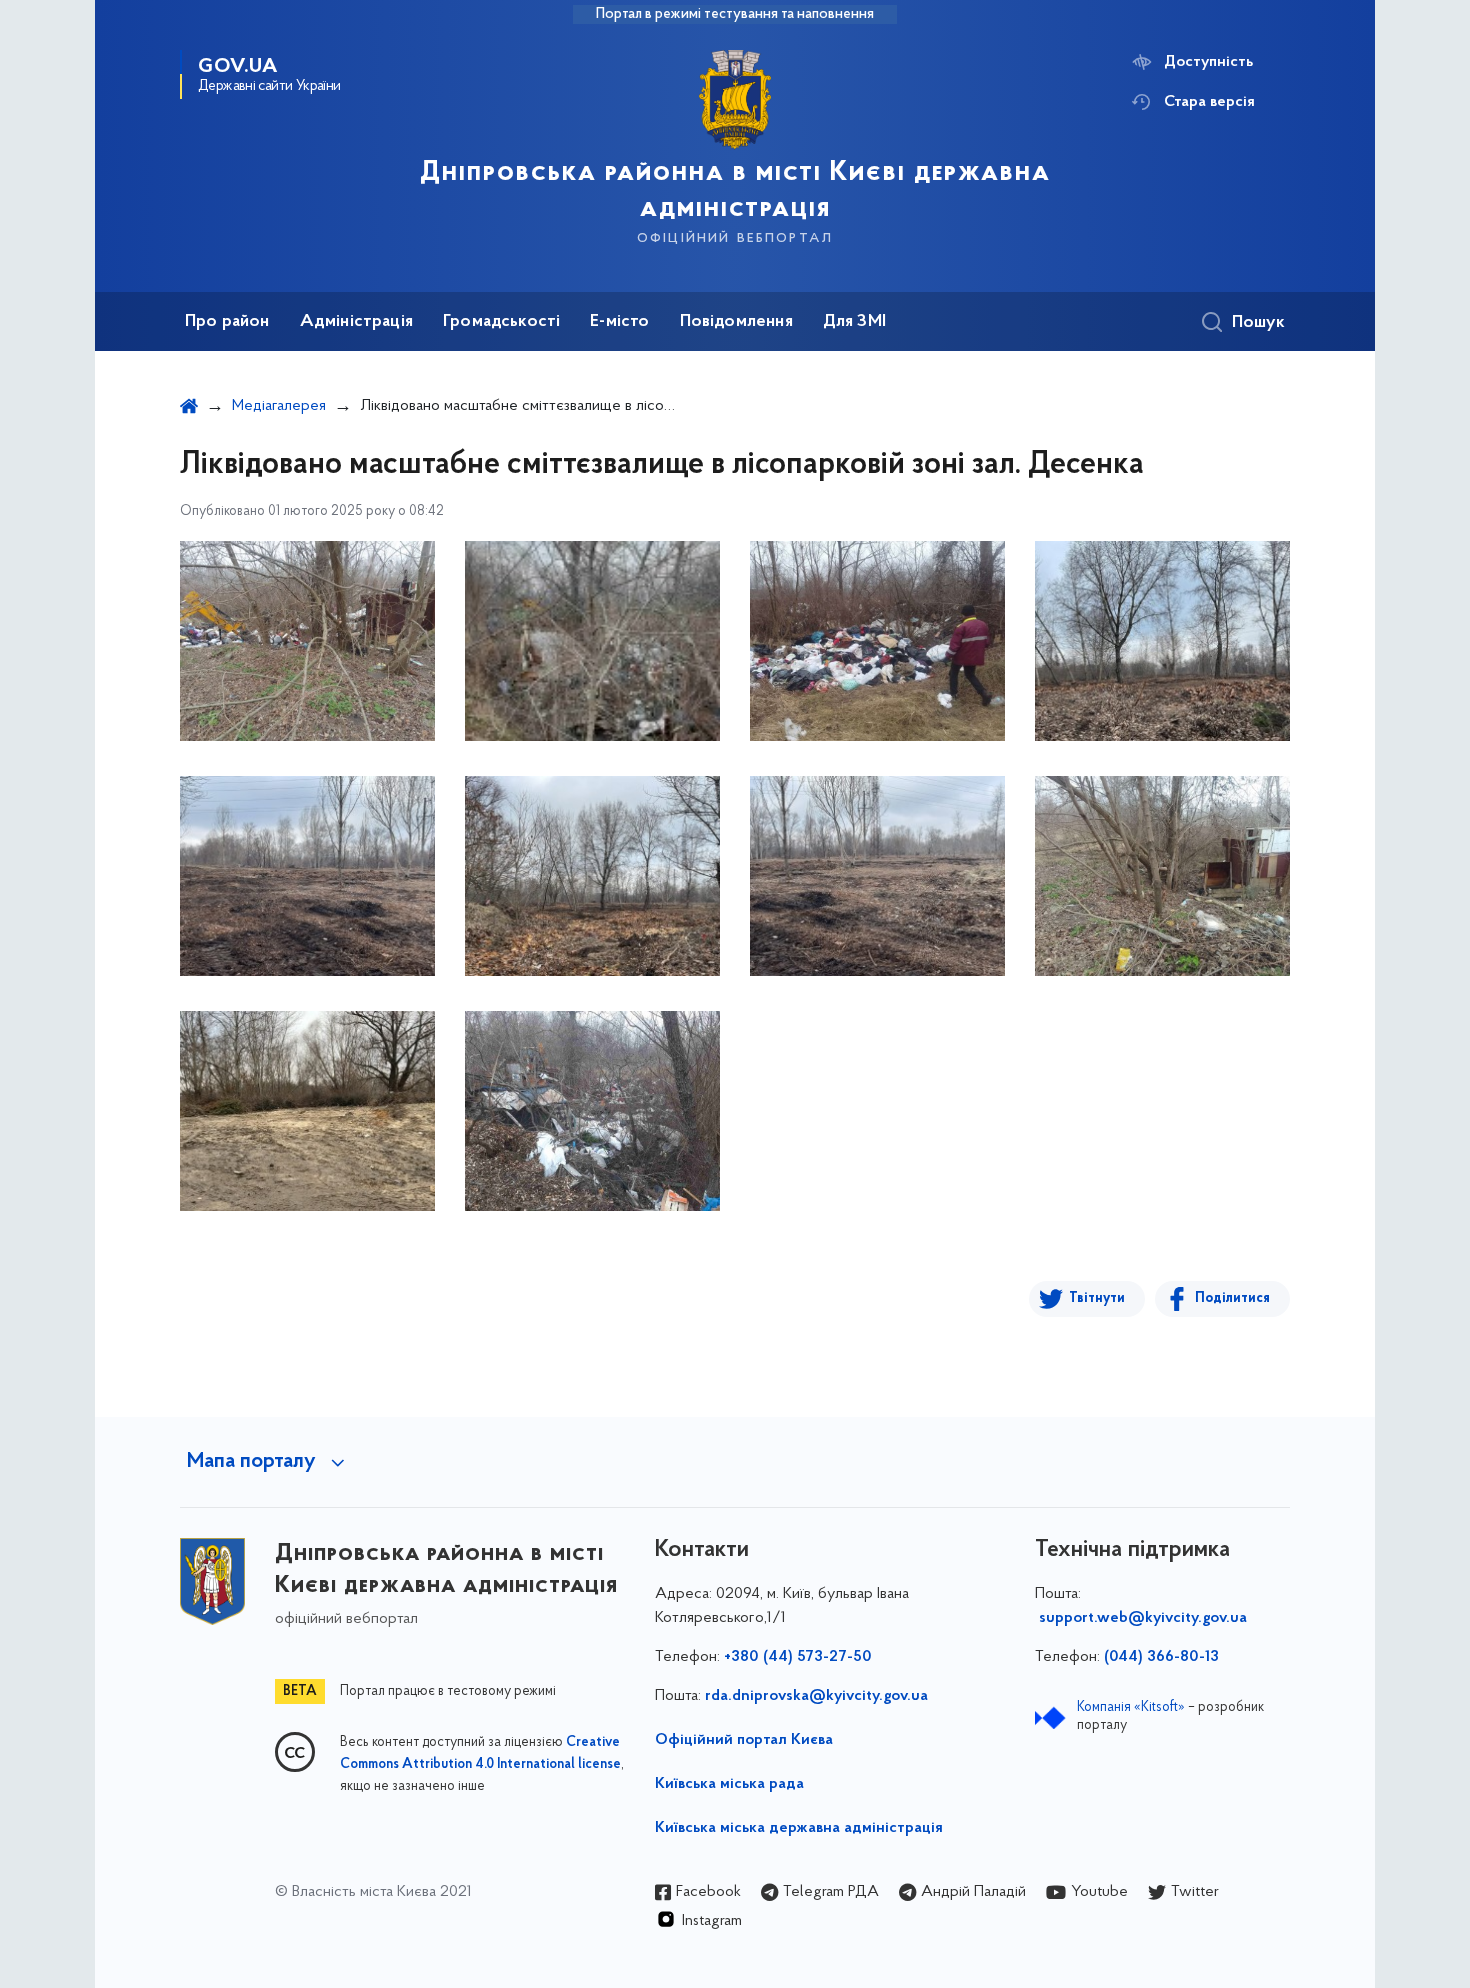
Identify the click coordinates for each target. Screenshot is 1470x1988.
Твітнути (1097, 1298)
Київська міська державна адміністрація (799, 1828)
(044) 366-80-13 (1161, 1657)
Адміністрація (356, 322)
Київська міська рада (729, 1784)
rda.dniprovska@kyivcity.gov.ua (816, 1696)
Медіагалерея (279, 406)
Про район (227, 322)
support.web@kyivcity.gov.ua (1143, 1618)
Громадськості (501, 322)
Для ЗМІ (854, 322)
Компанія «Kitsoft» (1131, 1707)
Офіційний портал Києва (744, 1740)
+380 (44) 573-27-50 (798, 1657)
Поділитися (1232, 1298)
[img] (307, 641)
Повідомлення (736, 322)
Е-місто (619, 322)
